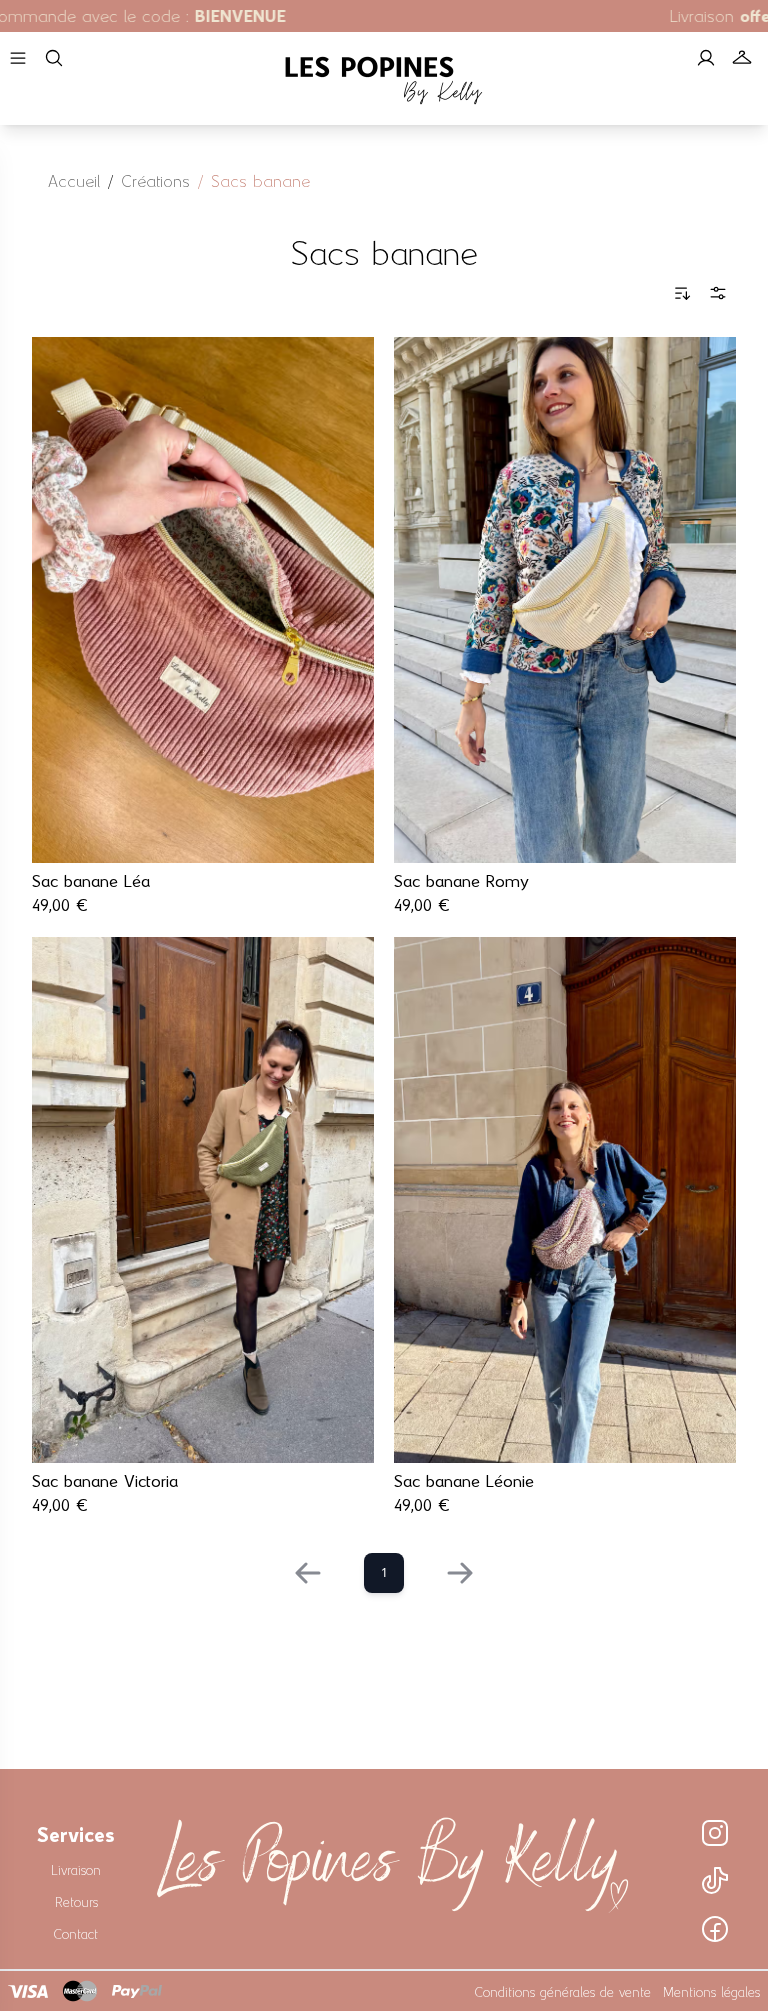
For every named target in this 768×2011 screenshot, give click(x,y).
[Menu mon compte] (706, 58)
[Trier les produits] (682, 293)
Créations (155, 179)
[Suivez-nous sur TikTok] (715, 1881)
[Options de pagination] (718, 293)
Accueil (74, 179)
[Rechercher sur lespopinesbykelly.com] (54, 58)
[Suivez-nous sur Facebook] (715, 1929)
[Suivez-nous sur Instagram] (715, 1833)
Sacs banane (260, 179)
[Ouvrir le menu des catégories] (18, 58)
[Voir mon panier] (742, 58)
